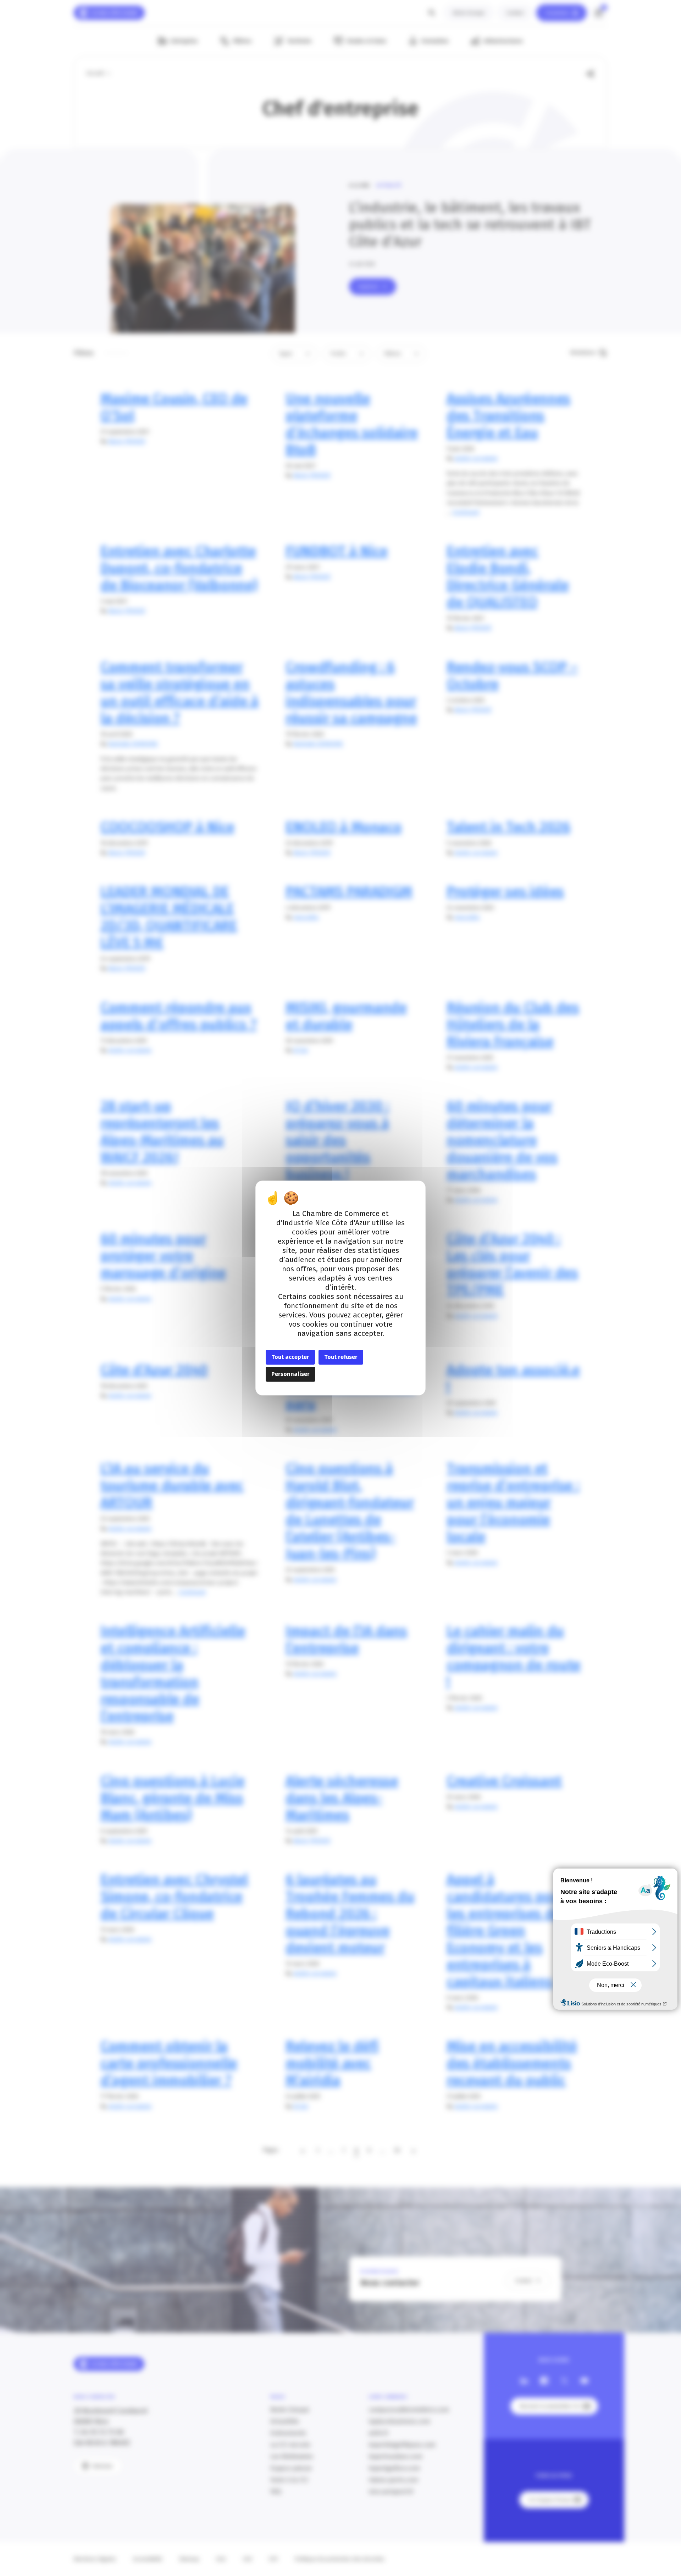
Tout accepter (290, 1357)
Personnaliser (290, 1374)
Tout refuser (341, 1357)
